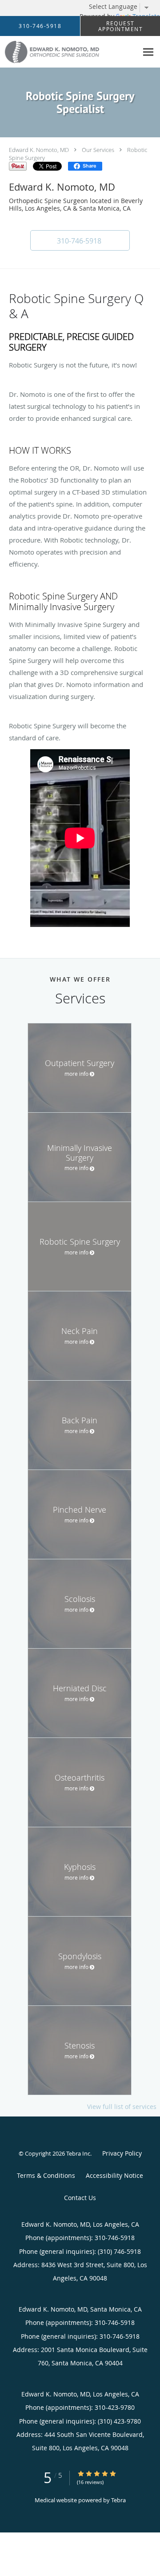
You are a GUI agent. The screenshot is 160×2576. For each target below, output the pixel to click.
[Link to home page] (69, 52)
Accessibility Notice (114, 2175)
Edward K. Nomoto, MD (39, 150)
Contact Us (80, 2198)
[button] (80, 240)
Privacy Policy (122, 2153)
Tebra (118, 2500)
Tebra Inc (78, 2153)
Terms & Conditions (46, 2175)
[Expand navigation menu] (148, 52)
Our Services (98, 150)
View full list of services (122, 2107)
